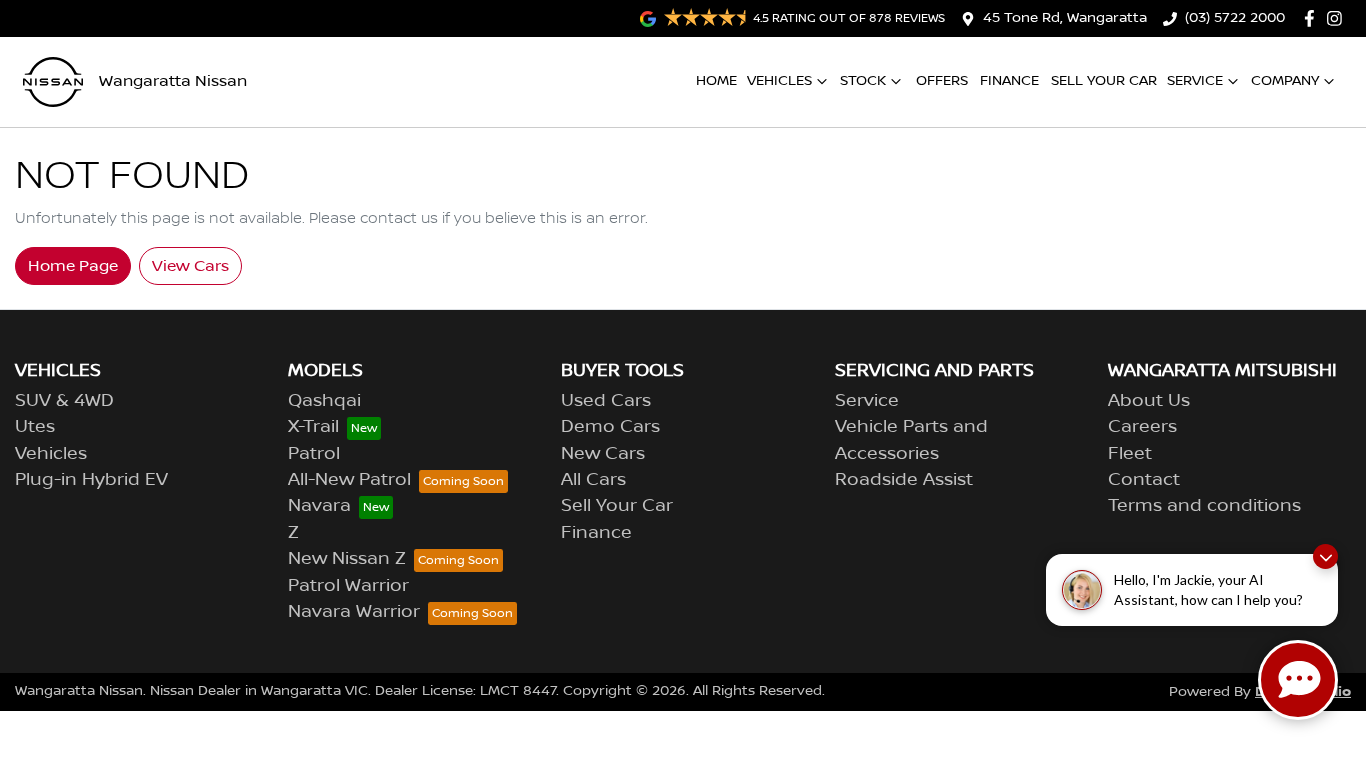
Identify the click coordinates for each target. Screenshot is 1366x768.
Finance (1009, 81)
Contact (1144, 480)
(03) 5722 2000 (1235, 18)
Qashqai (324, 401)
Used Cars (606, 401)
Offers (942, 81)
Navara (319, 506)
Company (1285, 81)
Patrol (314, 454)
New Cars (603, 454)
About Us (1149, 401)
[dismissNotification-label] (1325, 556)
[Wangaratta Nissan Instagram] (1338, 18)
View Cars (190, 266)
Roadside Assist (904, 480)
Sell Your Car (1104, 81)
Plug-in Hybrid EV (91, 480)
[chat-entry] (1298, 680)
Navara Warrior (354, 612)
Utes (35, 427)
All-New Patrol (349, 480)
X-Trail (313, 427)
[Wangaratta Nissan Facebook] (1313, 18)
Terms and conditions (1204, 506)
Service (1195, 81)
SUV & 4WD (64, 401)
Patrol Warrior (348, 586)
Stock (863, 81)
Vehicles (779, 81)
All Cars (593, 480)
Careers (1142, 427)
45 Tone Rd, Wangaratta (1065, 18)
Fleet (1130, 454)
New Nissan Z (347, 559)
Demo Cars (610, 427)
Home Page (73, 266)
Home (716, 81)
